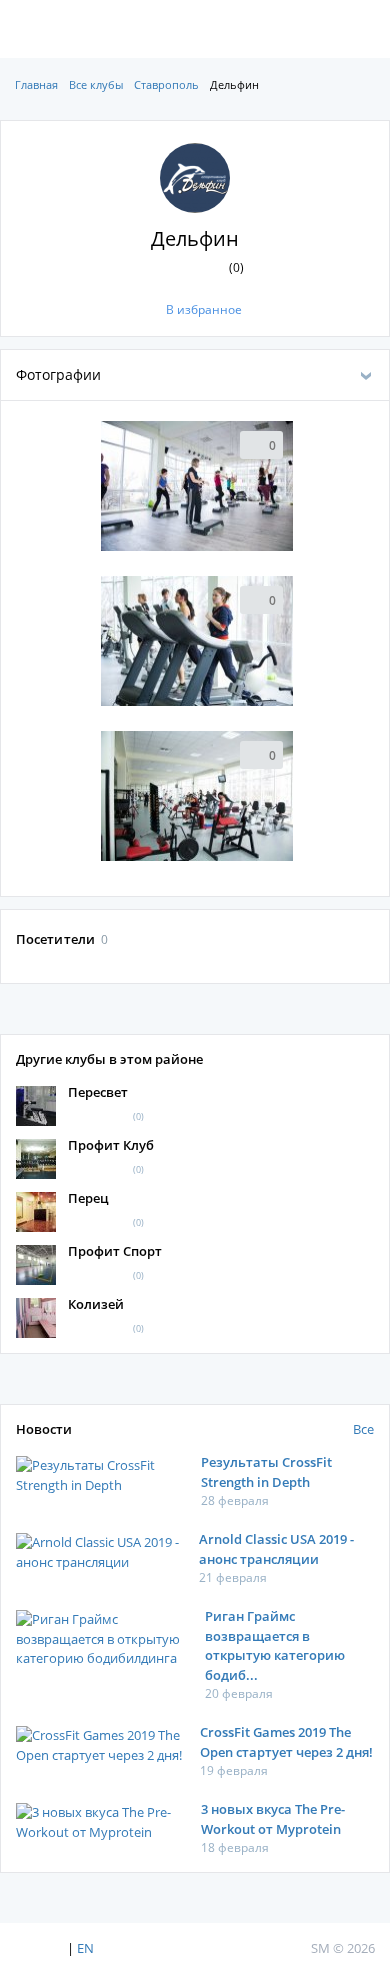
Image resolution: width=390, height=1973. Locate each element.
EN (85, 1948)
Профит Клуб (111, 1145)
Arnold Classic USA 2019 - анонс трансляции (276, 1549)
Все (363, 1429)
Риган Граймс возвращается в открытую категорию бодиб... (275, 1645)
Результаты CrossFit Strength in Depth (266, 1472)
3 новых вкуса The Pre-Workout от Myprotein (273, 1819)
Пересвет (98, 1092)
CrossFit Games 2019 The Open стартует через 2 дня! (286, 1742)
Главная (36, 84)
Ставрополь (166, 84)
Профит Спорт (115, 1251)
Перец (88, 1198)
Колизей (96, 1304)
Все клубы (96, 84)
